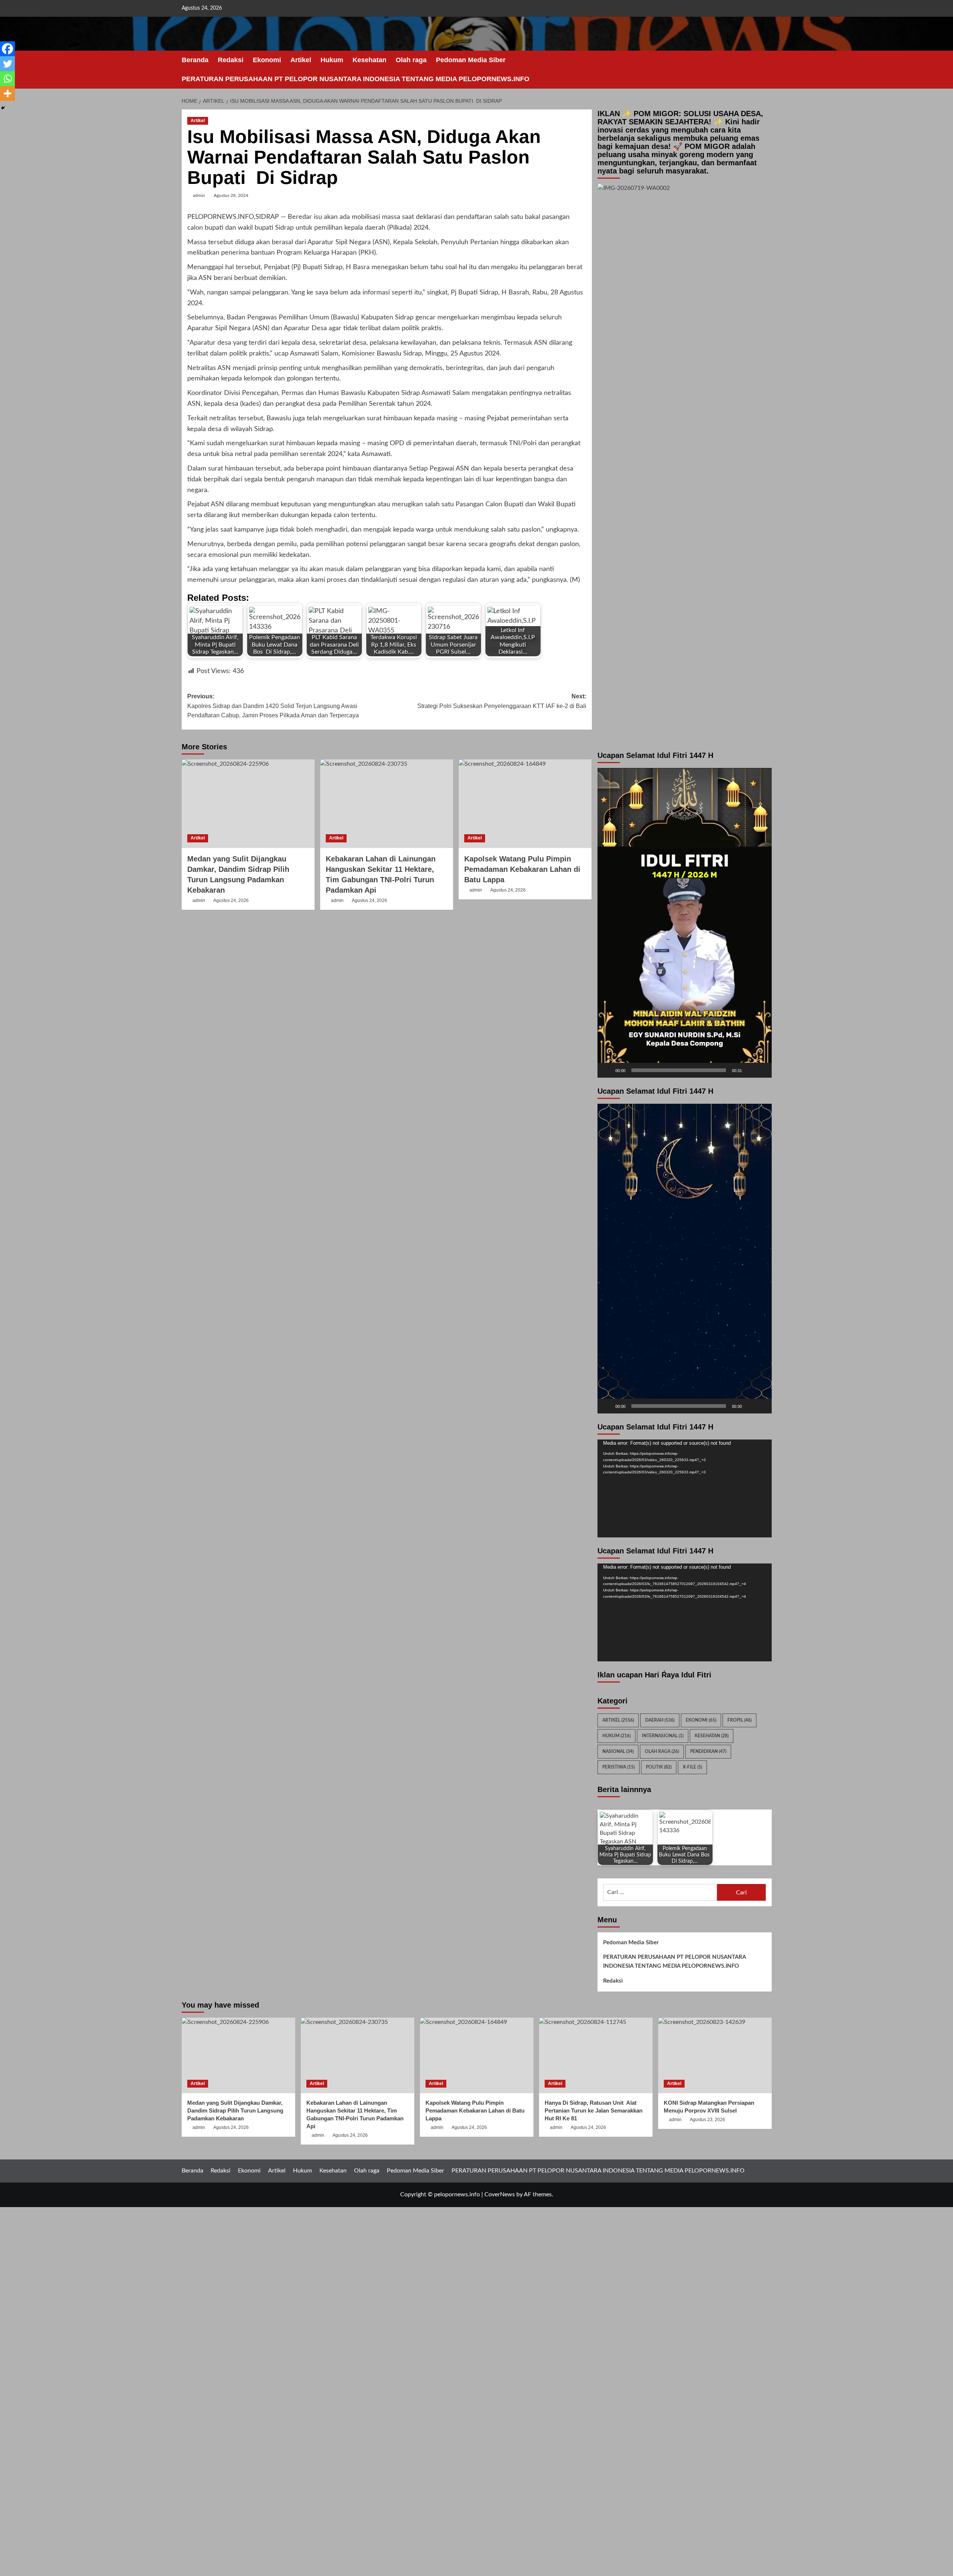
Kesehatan (369, 60)
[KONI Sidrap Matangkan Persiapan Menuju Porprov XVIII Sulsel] (715, 2055)
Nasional (618, 1751)
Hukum (332, 60)
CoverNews (500, 2194)
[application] (685, 923)
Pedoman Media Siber (471, 60)
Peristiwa (619, 1767)
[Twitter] (7, 64)
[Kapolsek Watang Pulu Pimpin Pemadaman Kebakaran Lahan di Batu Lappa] (525, 804)
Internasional (663, 1736)
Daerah (660, 1720)
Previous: (273, 706)
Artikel (301, 60)
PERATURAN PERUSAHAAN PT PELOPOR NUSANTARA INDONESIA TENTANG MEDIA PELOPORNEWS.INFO (356, 79)
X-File (692, 1767)
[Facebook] (7, 49)
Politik (659, 1767)
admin (199, 195)
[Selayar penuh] (762, 1070)
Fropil (740, 1720)
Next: (502, 701)
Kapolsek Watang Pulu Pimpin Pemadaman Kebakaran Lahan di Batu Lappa (522, 869)
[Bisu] (750, 1070)
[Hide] (3, 108)
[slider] (679, 1070)
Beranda (195, 60)
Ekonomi (267, 60)
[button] (767, 70)
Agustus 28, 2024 (231, 195)
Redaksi (231, 60)
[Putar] (607, 1070)
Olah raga (411, 60)
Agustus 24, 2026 (231, 900)
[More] (7, 93)
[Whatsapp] (7, 79)
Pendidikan (708, 1751)
